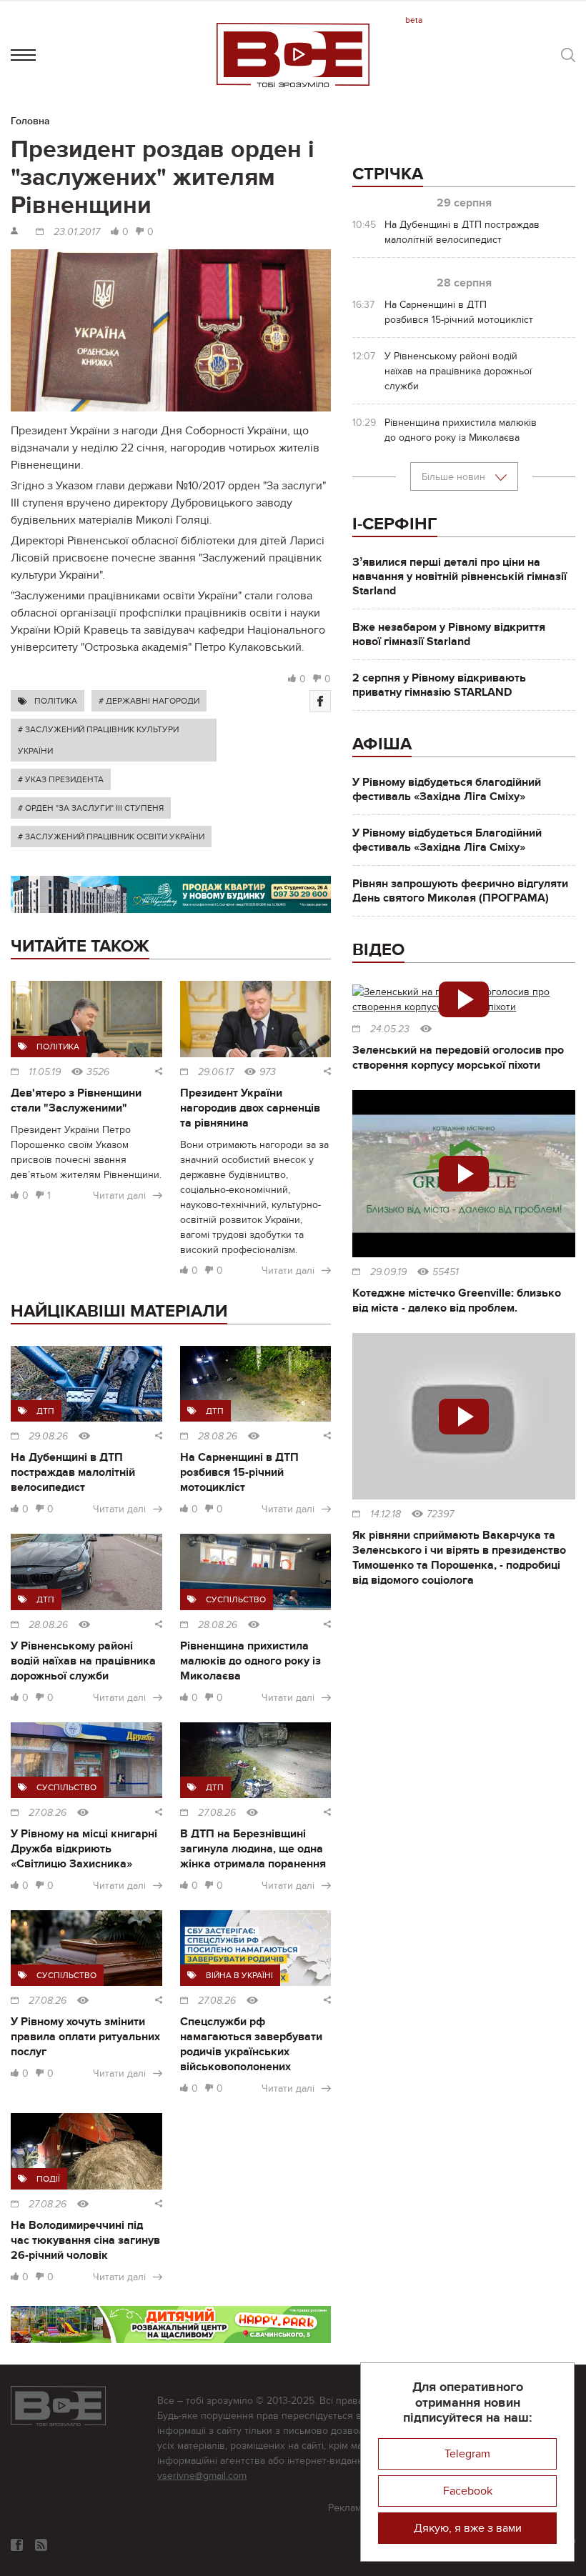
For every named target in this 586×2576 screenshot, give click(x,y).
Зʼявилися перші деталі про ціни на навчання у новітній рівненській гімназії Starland (460, 576)
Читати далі (119, 1195)
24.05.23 (390, 1029)
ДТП (45, 1411)
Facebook (468, 2491)
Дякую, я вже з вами (468, 2528)
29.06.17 (216, 1072)
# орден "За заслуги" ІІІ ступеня (91, 808)
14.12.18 (386, 1514)
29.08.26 (48, 1437)
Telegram (467, 2454)
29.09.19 (388, 1272)
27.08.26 (48, 1813)
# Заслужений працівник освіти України (111, 837)
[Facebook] (320, 701)
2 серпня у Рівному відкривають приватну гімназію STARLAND (439, 685)
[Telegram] (41, 2545)
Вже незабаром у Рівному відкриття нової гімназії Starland (449, 634)
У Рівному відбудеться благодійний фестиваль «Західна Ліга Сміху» (447, 789)
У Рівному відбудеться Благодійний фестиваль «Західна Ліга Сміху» (447, 840)
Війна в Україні (239, 1975)
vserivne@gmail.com (202, 2476)
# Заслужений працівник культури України (98, 740)
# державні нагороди (149, 701)
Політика (56, 701)
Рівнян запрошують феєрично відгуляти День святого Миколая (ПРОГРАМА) (460, 891)
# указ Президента (61, 779)
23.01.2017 (77, 232)
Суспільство (236, 1599)
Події (48, 2179)
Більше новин (455, 477)
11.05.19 (45, 1072)
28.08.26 (218, 1437)
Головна (30, 121)
